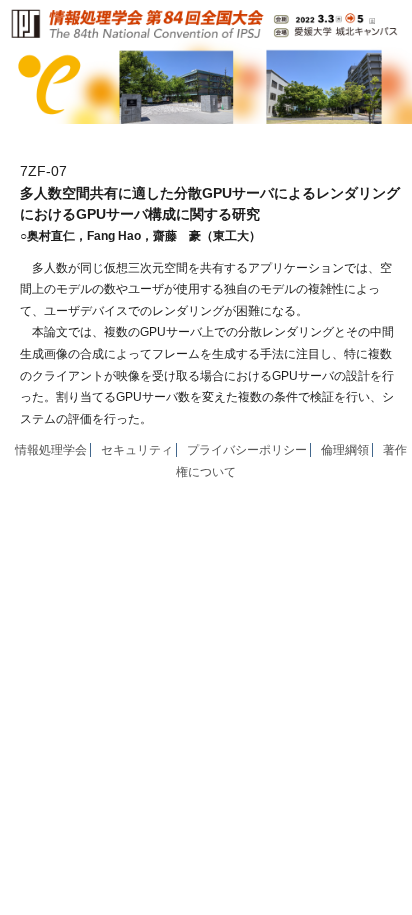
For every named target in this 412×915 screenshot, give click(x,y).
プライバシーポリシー (247, 450)
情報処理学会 (51, 450)
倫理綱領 (345, 450)
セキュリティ (137, 450)
